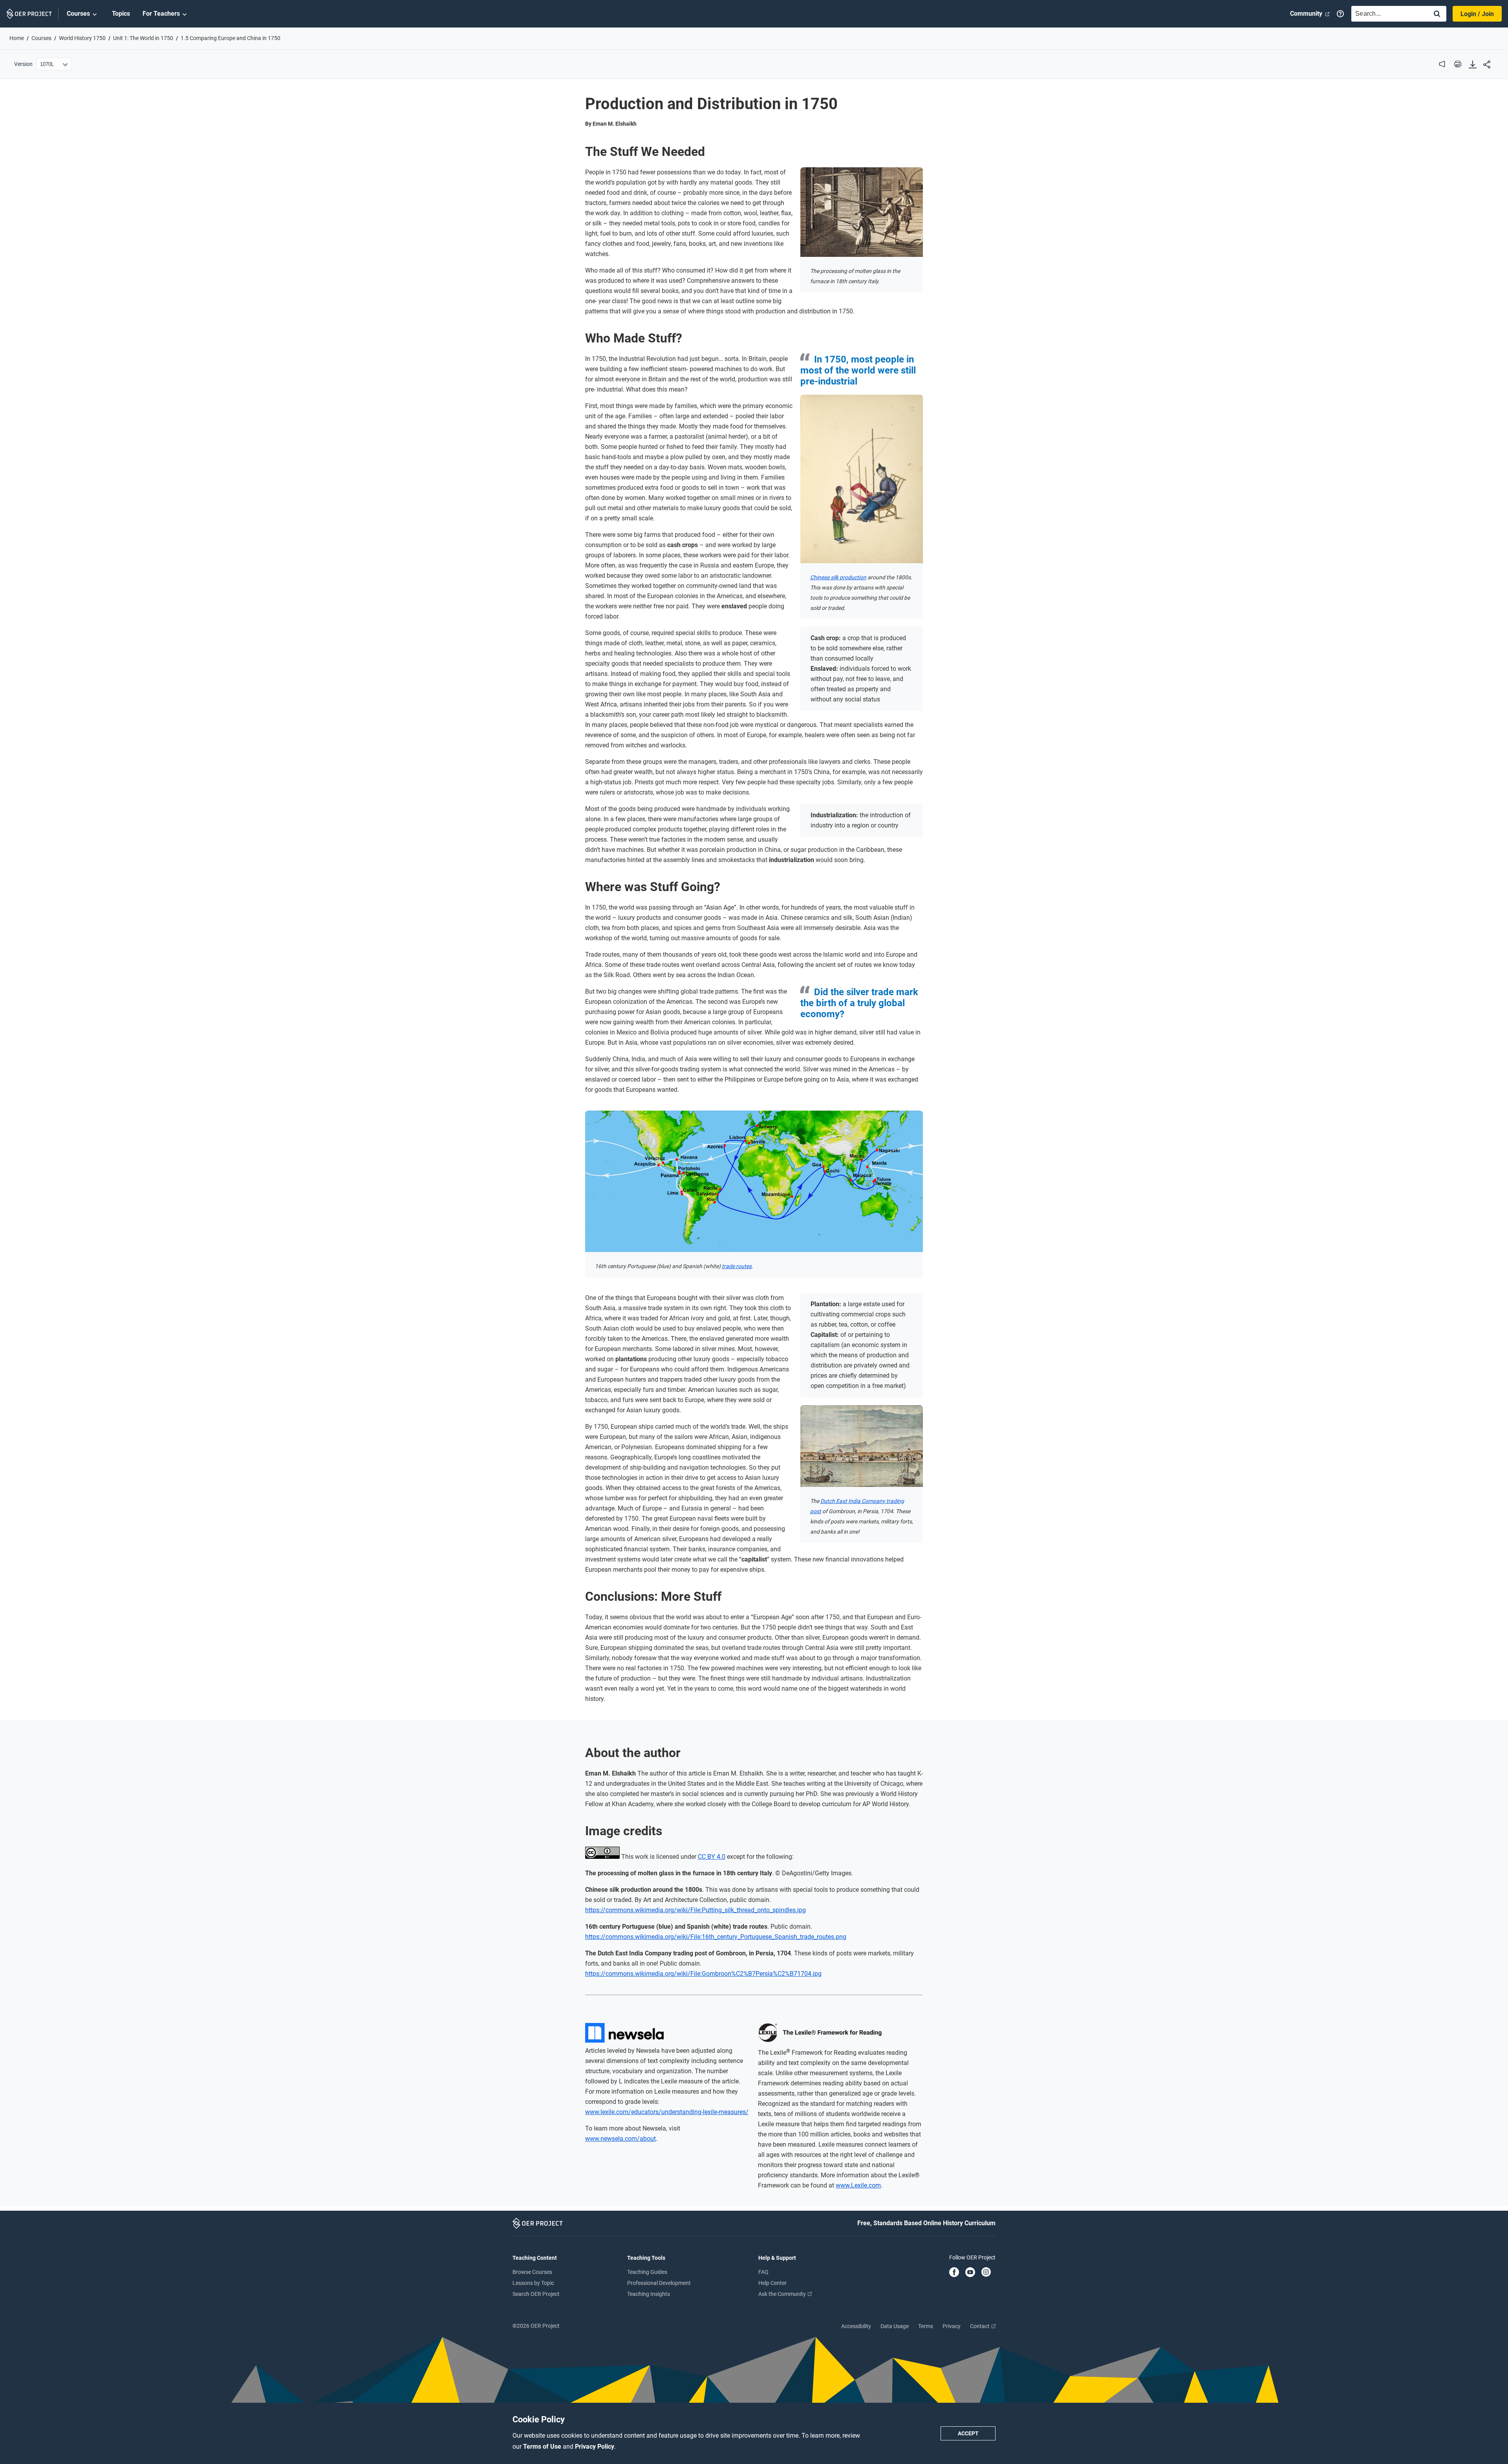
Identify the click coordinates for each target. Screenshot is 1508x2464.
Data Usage (895, 2326)
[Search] (1437, 14)
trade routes (737, 1266)
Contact (980, 2326)
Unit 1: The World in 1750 (143, 38)
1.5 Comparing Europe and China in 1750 (231, 38)
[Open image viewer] (862, 212)
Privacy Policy (595, 2447)
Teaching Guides (647, 2272)
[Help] (1340, 14)
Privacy (952, 2326)
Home (17, 38)
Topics (121, 14)
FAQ (763, 2272)
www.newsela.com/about (620, 2139)
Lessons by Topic (533, 2283)
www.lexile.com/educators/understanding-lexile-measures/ (667, 2112)
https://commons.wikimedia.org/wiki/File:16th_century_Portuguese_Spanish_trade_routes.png (716, 1937)
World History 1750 (82, 38)
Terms (926, 2326)
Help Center (772, 2283)
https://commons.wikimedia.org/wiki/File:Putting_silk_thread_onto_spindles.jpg (695, 1910)
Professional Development (659, 2283)
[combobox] (1388, 14)
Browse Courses (532, 2272)
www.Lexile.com (858, 2185)
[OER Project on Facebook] (954, 2273)
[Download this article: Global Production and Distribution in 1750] (1473, 65)
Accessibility (856, 2326)
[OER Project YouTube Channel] (970, 2273)
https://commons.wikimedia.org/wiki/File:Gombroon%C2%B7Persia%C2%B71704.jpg (703, 1974)
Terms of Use (543, 2447)
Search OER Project (536, 2294)
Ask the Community (783, 2294)
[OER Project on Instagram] (986, 2273)
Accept (968, 2433)
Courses (78, 14)
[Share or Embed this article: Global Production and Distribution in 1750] (1487, 65)
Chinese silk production (838, 577)
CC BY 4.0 (712, 1857)
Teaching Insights (649, 2294)
